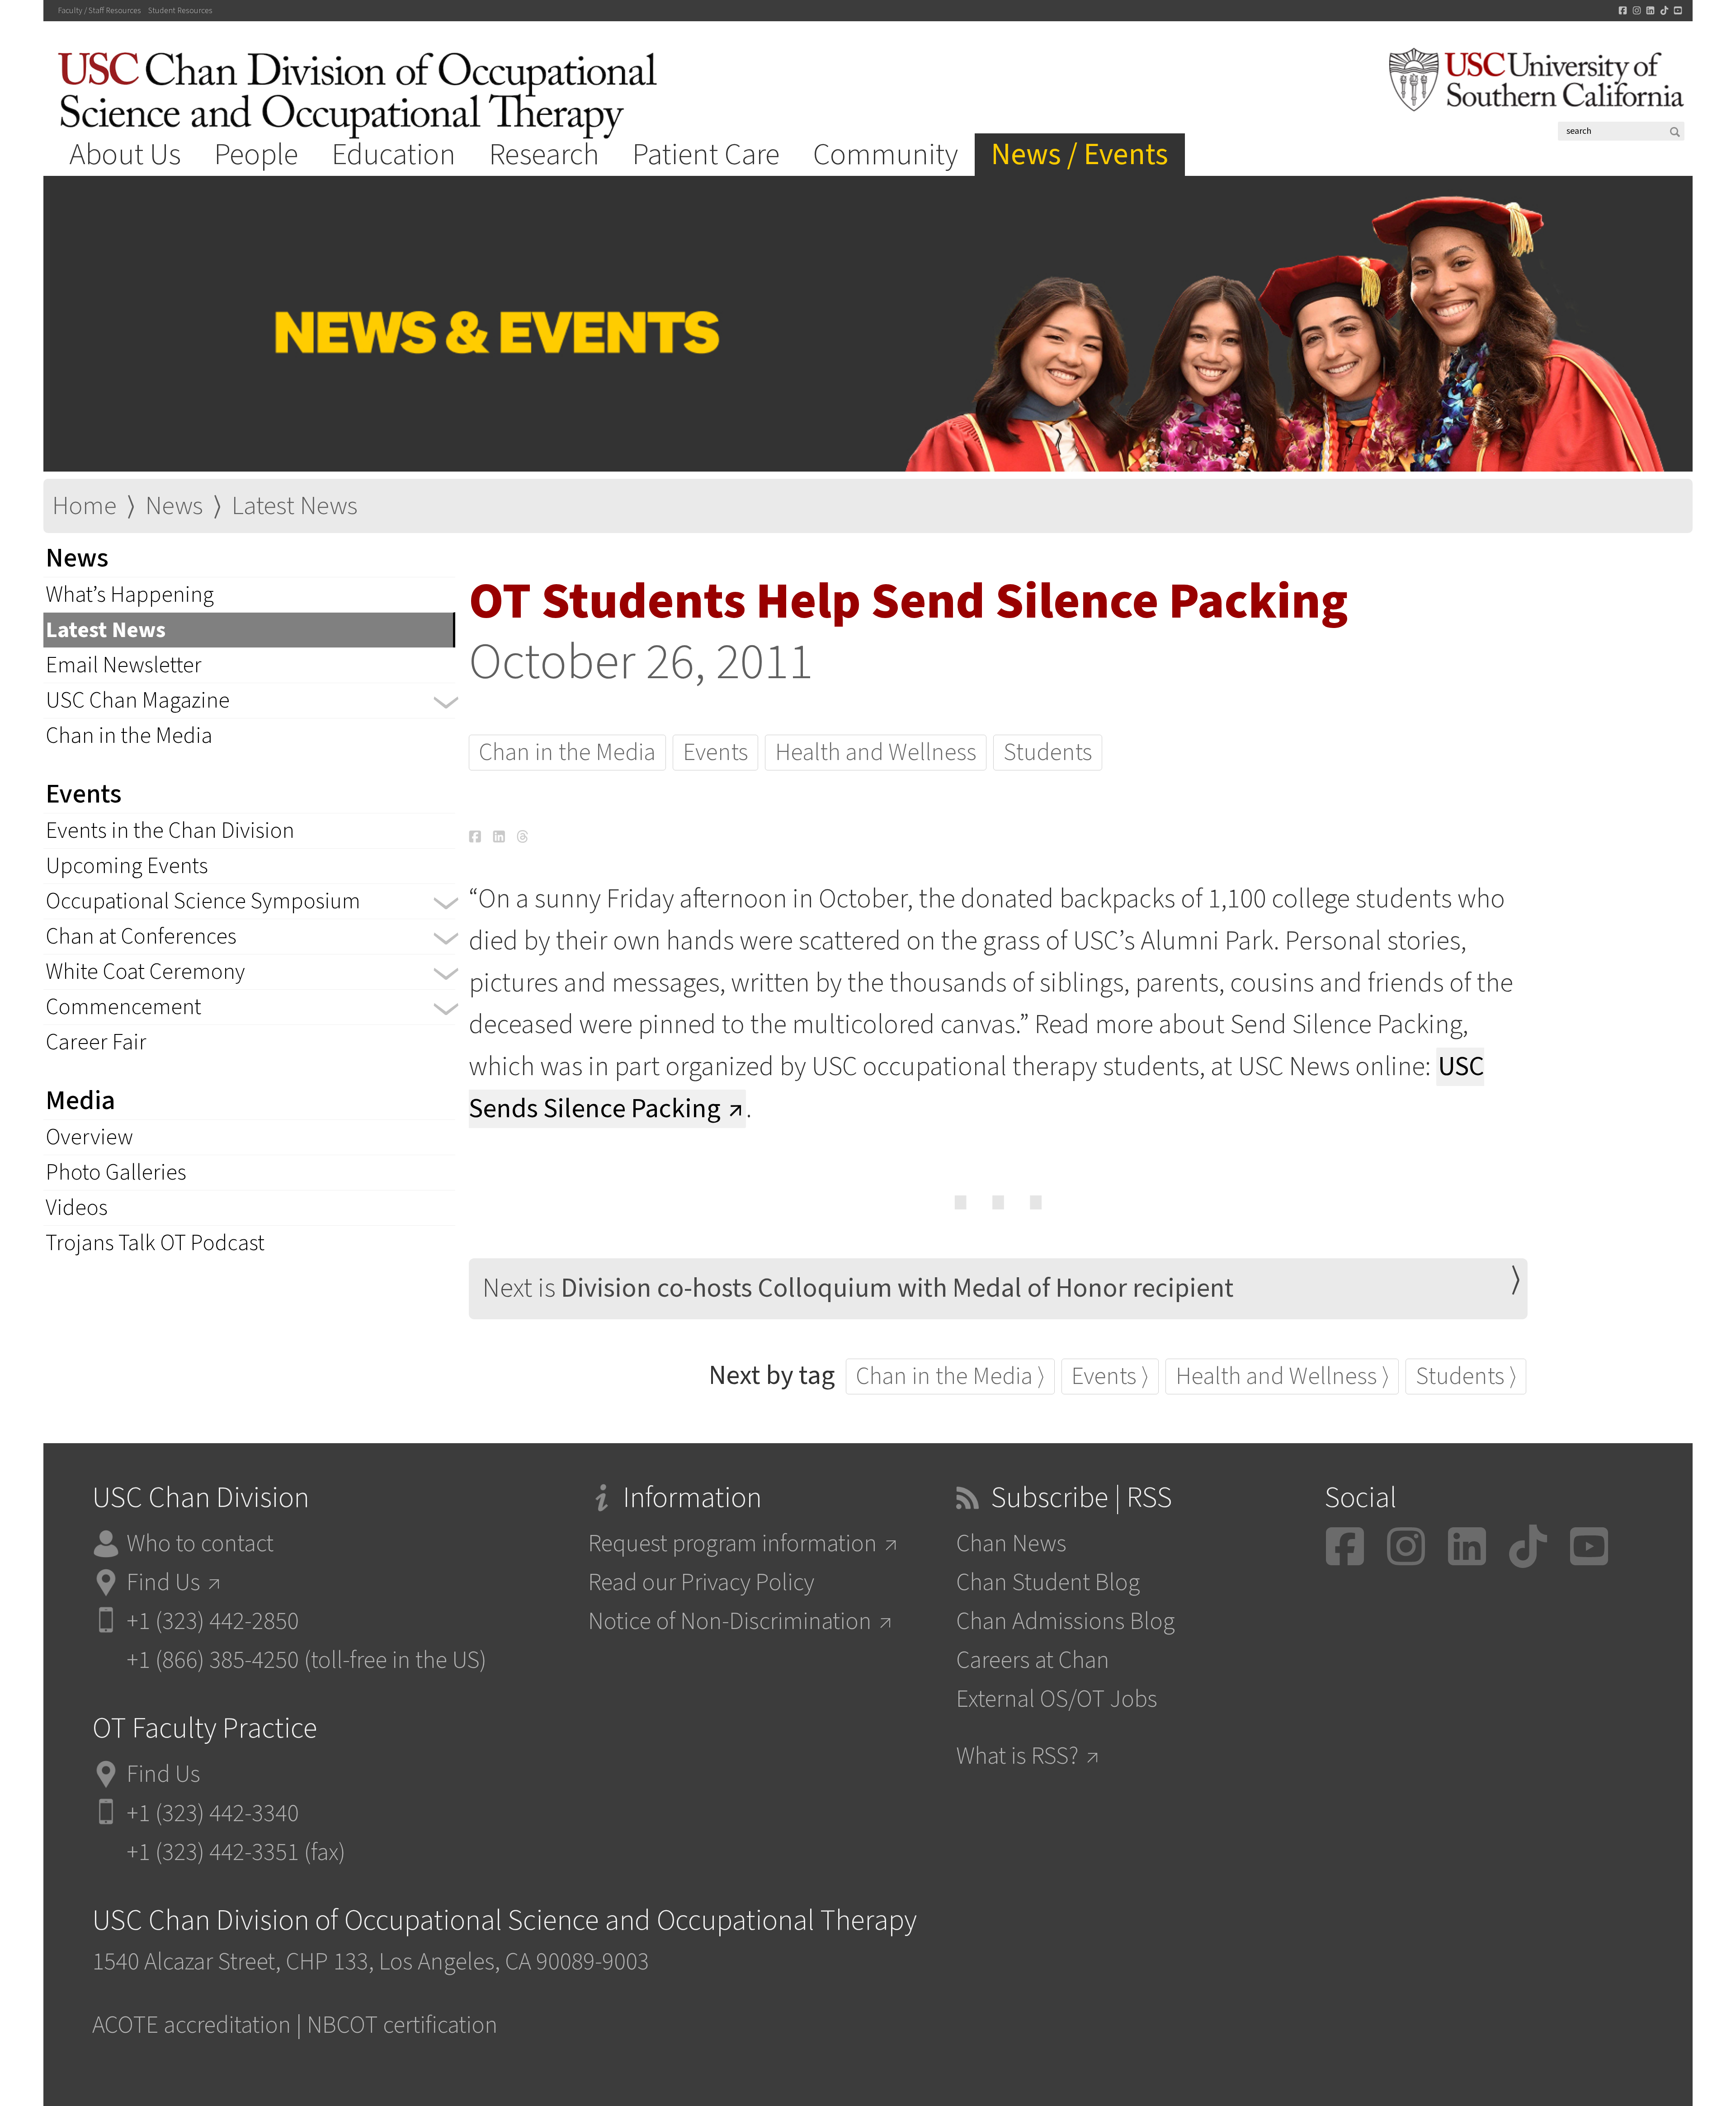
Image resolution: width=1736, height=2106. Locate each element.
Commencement (123, 1007)
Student (180, 11)
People (256, 155)
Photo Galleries (116, 1173)
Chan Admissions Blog (1066, 1622)
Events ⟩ (1110, 1376)
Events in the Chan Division (170, 831)
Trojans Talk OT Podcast (155, 1243)
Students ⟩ (1466, 1376)
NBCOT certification (402, 2025)
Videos (77, 1208)
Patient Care (706, 155)
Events (716, 753)
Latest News (295, 506)
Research (544, 155)
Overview (89, 1137)
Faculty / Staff (99, 11)
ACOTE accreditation (192, 2025)
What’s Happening (130, 595)
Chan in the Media (129, 736)
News (174, 506)
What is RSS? (1017, 1756)
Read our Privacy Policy (701, 1583)
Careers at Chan (1033, 1660)
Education (394, 155)
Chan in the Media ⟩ (950, 1376)
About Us (125, 155)
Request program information (733, 1544)
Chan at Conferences (141, 937)
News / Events (1080, 155)
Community (885, 155)
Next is (858, 1288)
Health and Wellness (876, 753)
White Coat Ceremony (145, 972)
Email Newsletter (124, 665)
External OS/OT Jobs (1057, 1699)
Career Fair (96, 1042)
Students (1048, 753)
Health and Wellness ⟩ (1282, 1376)
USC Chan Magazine (138, 701)
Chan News (1011, 1544)
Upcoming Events (127, 866)
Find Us (163, 1583)
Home (84, 506)
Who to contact (200, 1544)
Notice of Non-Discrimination (730, 1622)
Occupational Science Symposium (203, 901)
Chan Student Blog (1048, 1583)
